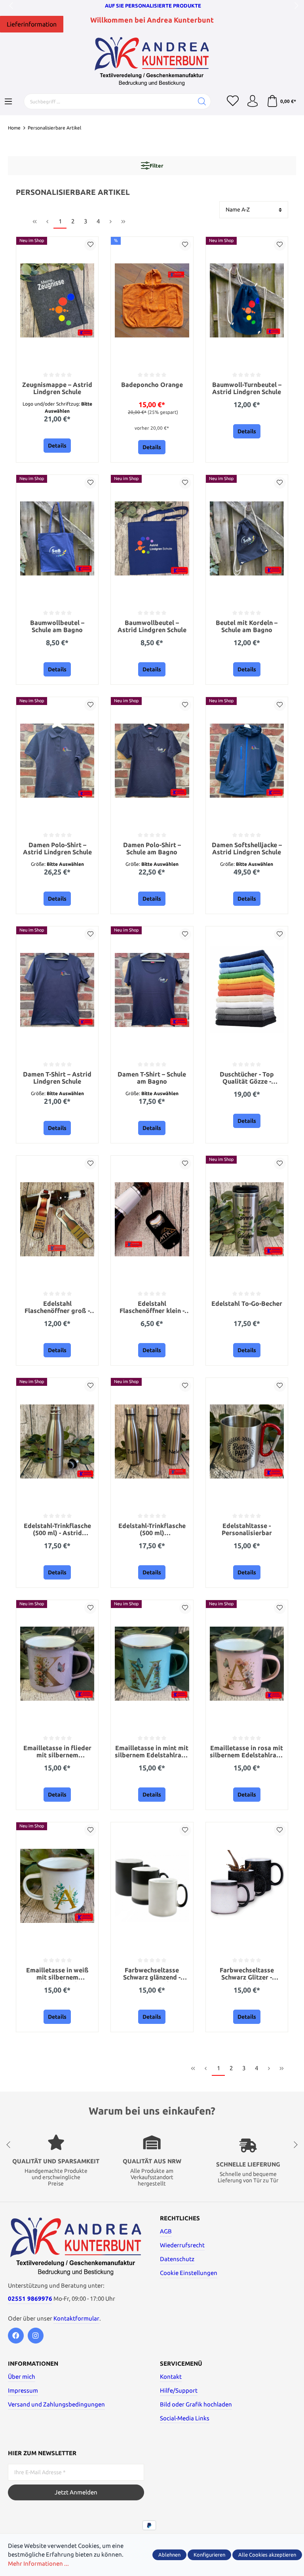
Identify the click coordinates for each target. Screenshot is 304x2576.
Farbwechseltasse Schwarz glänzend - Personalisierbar (152, 1974)
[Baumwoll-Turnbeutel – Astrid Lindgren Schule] (247, 300)
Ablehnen (169, 2555)
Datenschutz (177, 2259)
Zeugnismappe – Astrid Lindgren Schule (57, 388)
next (294, 6)
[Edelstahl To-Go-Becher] (247, 1219)
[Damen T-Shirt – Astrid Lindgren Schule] (57, 990)
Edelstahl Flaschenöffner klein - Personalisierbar (152, 1308)
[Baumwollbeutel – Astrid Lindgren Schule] (152, 538)
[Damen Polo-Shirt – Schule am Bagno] (152, 760)
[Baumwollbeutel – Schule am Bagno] (57, 538)
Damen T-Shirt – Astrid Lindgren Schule (57, 1078)
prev (12, 6)
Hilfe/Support (179, 2390)
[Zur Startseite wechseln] (152, 61)
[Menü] (8, 102)
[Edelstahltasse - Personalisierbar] (247, 1441)
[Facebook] (16, 2336)
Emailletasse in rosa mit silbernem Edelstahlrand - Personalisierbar (247, 1752)
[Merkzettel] (233, 101)
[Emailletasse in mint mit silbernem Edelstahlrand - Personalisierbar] (152, 1663)
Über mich (22, 2377)
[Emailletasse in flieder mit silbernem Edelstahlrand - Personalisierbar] (57, 1663)
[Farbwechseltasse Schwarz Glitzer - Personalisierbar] (247, 1886)
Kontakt (171, 2377)
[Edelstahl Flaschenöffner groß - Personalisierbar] (57, 1219)
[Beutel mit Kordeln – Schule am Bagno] (247, 538)
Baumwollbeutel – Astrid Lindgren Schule (152, 626)
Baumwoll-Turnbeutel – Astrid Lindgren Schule (247, 388)
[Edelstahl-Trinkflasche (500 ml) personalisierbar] (152, 1441)
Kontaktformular (76, 2318)
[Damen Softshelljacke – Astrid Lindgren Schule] (247, 760)
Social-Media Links (185, 2418)
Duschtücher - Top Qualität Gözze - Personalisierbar (247, 1078)
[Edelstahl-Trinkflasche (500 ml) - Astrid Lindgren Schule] (57, 1441)
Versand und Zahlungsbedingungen (56, 2404)
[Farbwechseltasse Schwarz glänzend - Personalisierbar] (152, 1886)
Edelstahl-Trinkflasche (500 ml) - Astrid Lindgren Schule (57, 1530)
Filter (156, 166)
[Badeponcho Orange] (152, 300)
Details (57, 446)
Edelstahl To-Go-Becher (247, 1304)
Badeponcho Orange (152, 385)
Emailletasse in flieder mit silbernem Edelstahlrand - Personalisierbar (57, 1752)
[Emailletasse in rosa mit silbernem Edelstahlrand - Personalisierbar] (247, 1663)
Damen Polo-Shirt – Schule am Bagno (152, 849)
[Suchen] (202, 101)
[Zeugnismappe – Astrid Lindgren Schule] (57, 300)
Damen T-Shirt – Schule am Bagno (152, 1078)
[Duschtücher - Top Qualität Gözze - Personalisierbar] (247, 990)
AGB (166, 2231)
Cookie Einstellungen (189, 2273)
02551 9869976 (30, 2299)
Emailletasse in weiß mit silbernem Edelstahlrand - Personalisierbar (57, 1974)
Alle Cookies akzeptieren (267, 2555)
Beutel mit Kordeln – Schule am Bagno (247, 626)
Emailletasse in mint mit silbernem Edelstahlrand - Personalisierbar (152, 1752)
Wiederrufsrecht (182, 2245)
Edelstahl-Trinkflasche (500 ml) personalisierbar (152, 1530)
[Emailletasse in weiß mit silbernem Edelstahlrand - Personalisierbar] (57, 1886)
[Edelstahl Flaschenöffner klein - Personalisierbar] (152, 1219)
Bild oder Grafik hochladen (196, 2404)
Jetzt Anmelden (76, 2492)
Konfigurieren (209, 2555)
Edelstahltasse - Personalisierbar (247, 1529)
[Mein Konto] (253, 101)
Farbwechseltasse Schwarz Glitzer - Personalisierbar (247, 1974)
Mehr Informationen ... (38, 2564)
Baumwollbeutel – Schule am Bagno (57, 626)
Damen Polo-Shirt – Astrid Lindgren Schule (57, 849)
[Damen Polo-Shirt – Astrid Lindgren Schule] (57, 760)
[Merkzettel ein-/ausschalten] (90, 245)
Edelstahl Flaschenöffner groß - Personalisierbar (57, 1308)
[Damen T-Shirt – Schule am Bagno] (152, 990)
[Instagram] (36, 2336)
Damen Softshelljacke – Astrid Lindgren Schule (247, 849)
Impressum (23, 2390)
